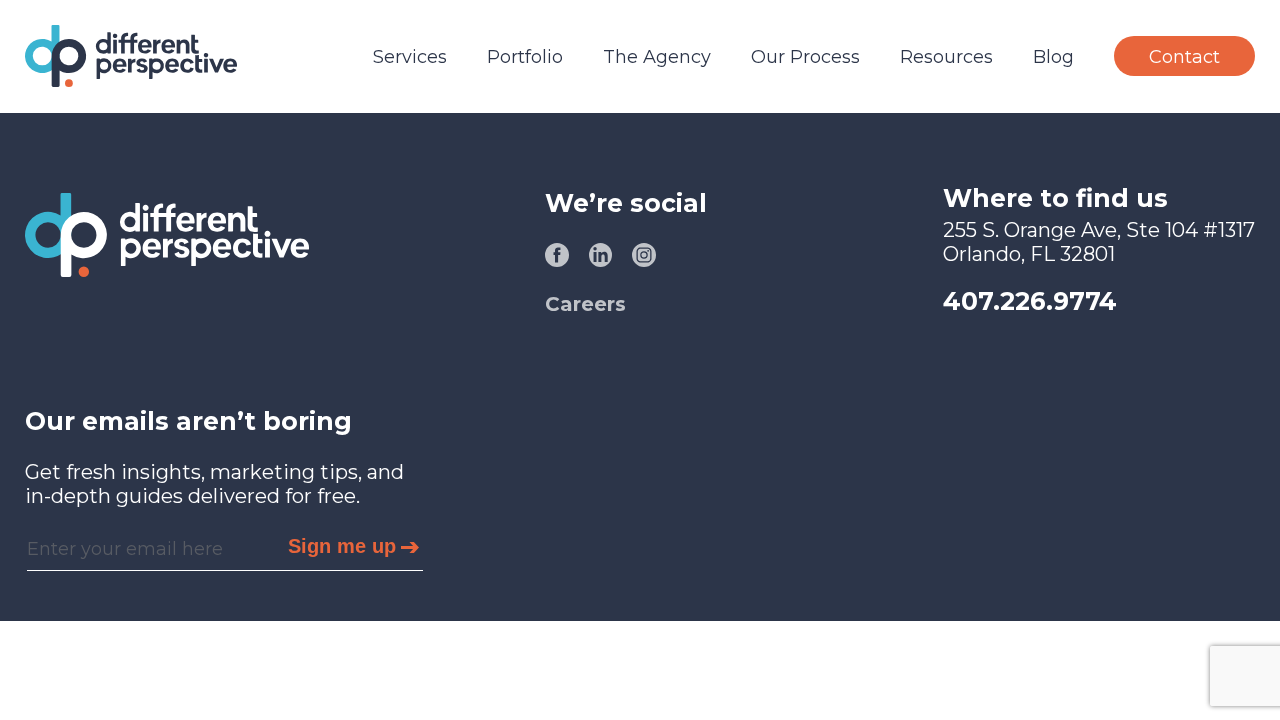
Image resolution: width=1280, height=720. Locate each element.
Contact (1184, 57)
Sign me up (342, 546)
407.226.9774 (1030, 301)
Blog (1053, 57)
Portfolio (525, 57)
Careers (585, 304)
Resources (946, 57)
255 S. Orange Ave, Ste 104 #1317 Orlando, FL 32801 (1099, 242)
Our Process (805, 57)
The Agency (657, 57)
